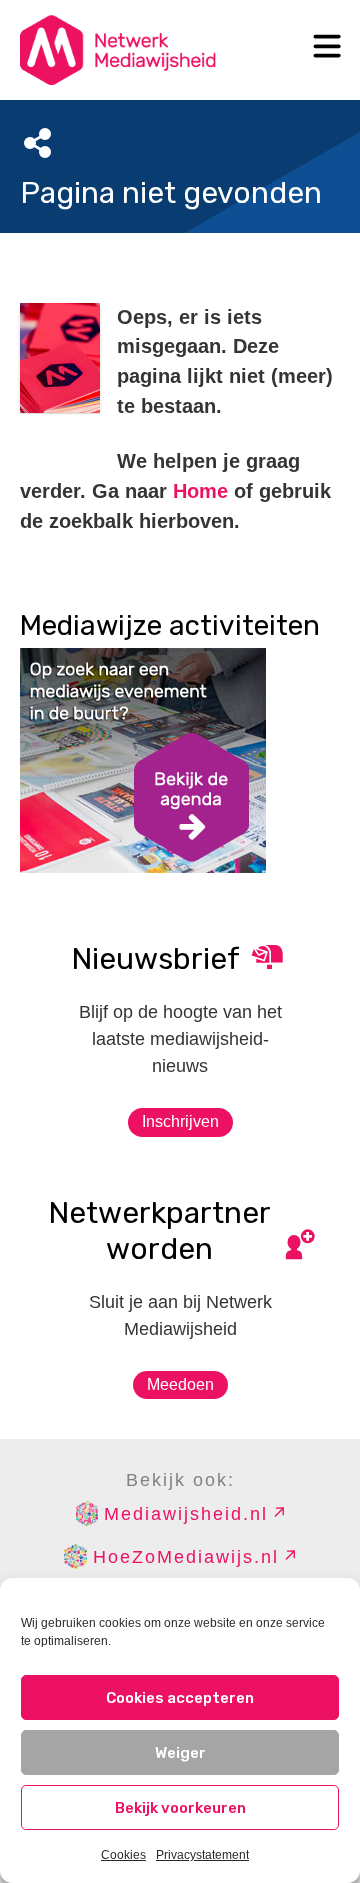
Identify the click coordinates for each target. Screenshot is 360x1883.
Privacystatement (202, 1855)
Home (200, 491)
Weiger (180, 1753)
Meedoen (180, 1384)
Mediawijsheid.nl (186, 1514)
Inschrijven (180, 1121)
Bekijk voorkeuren (180, 1808)
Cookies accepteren (180, 1698)
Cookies (123, 1855)
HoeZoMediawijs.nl (186, 1557)
